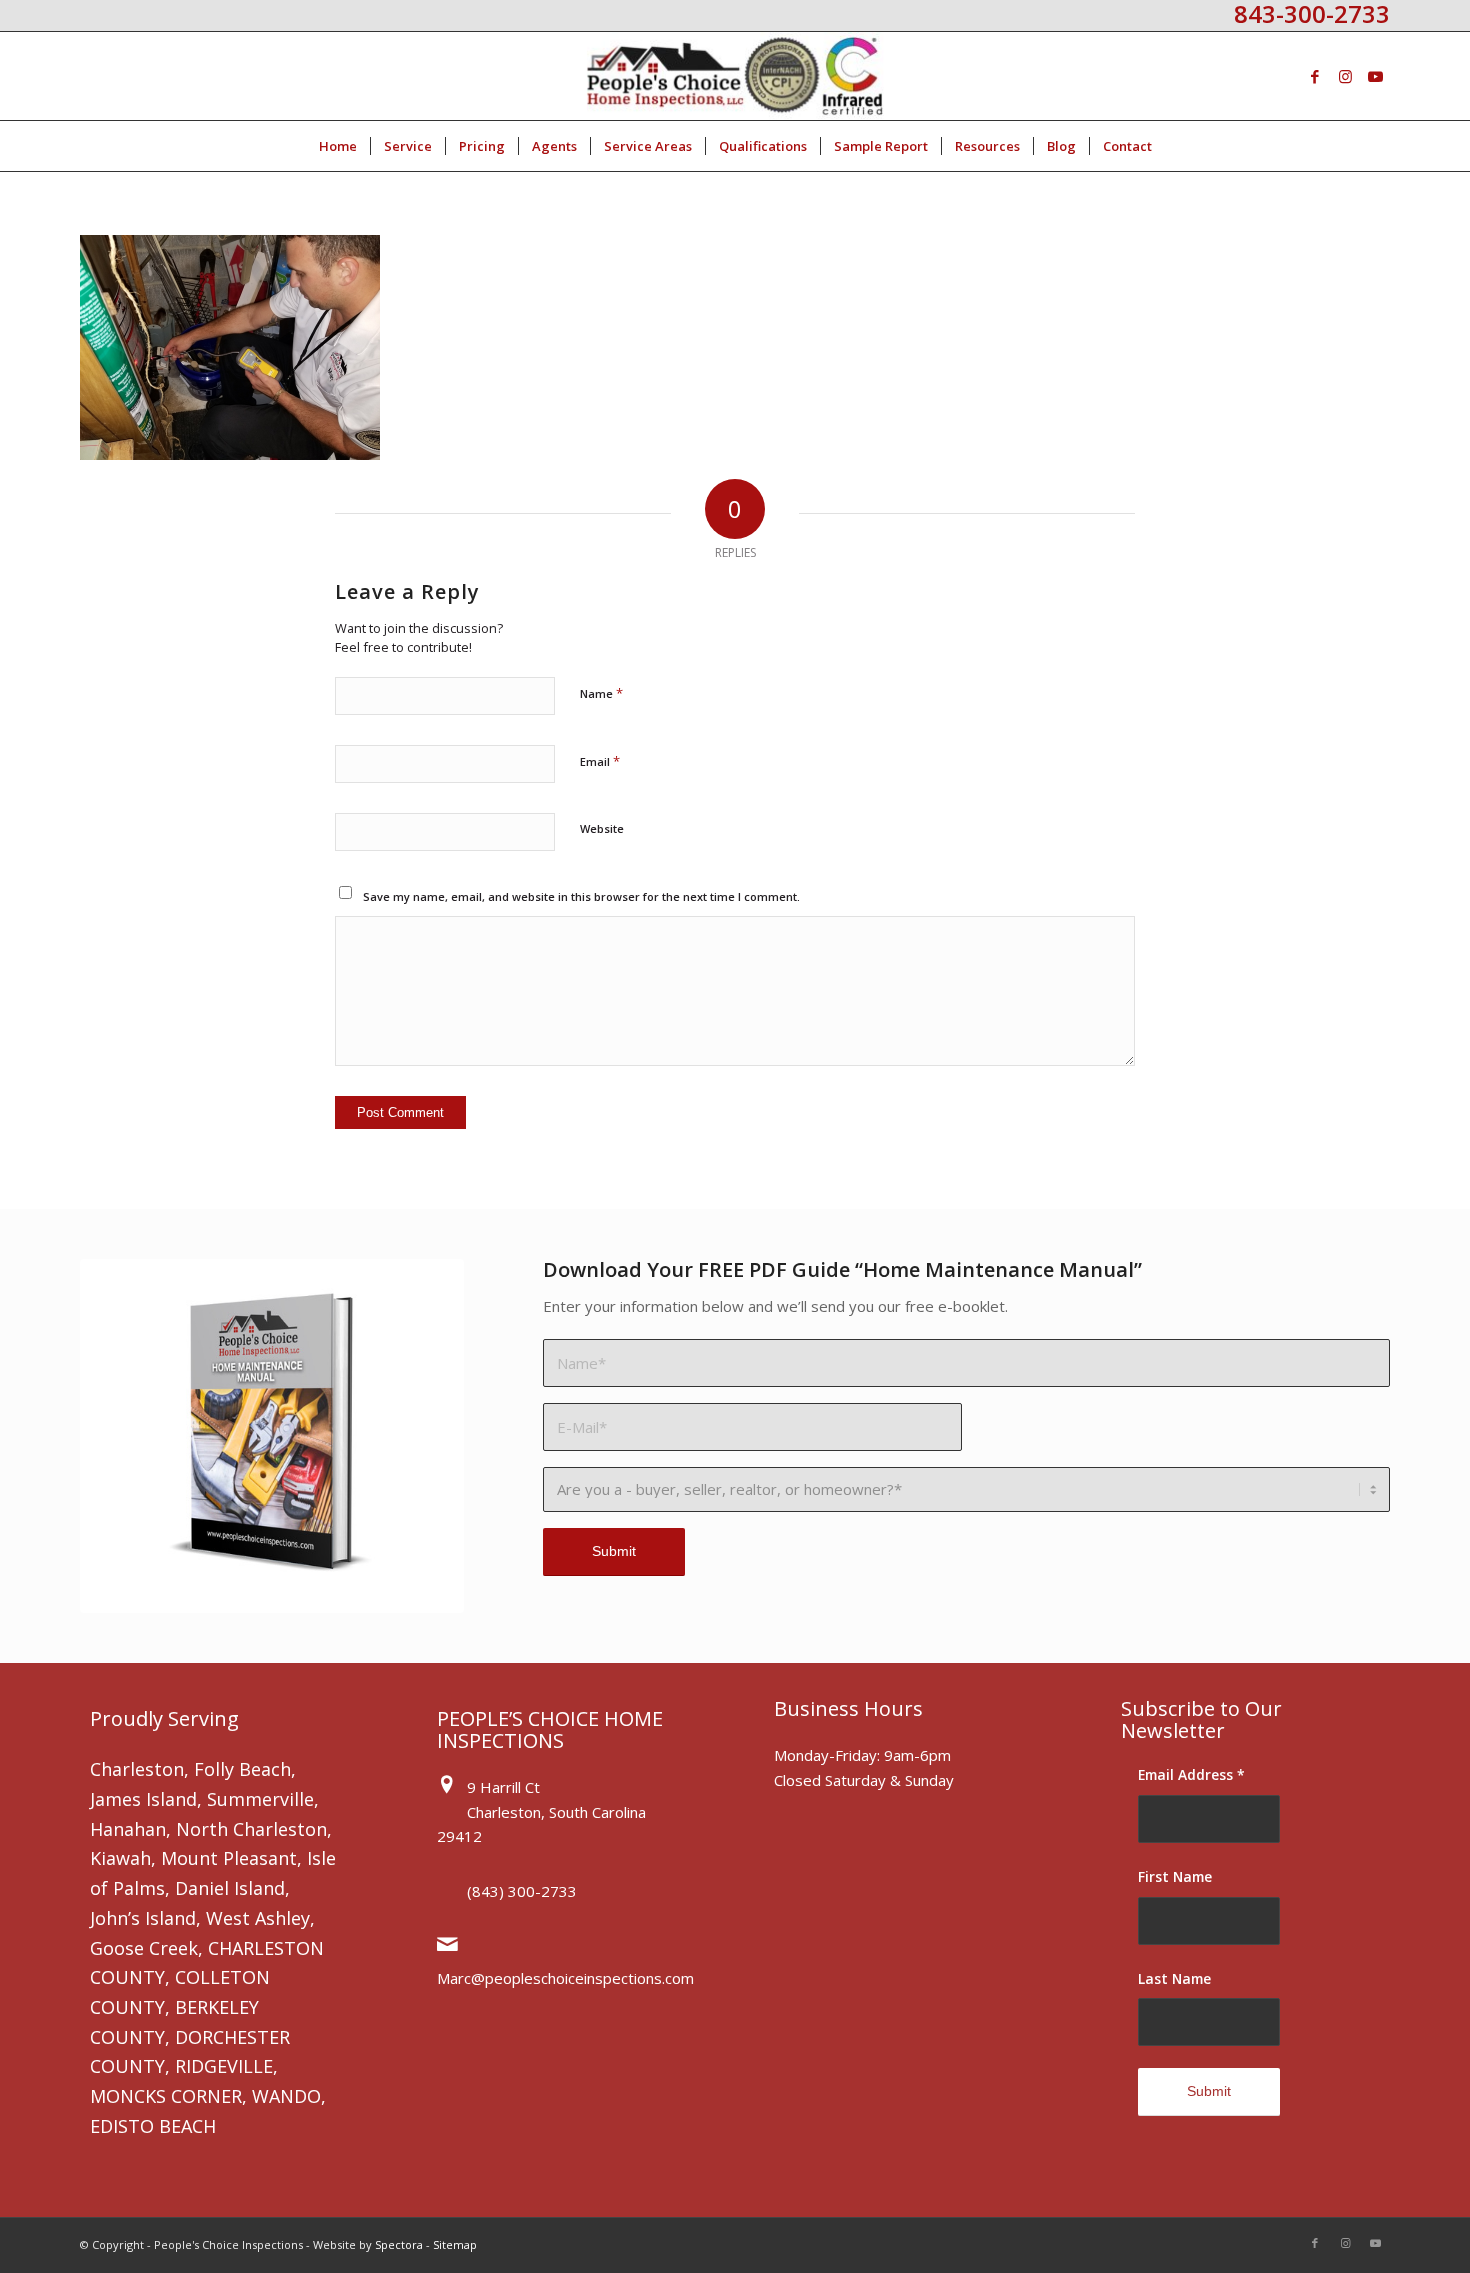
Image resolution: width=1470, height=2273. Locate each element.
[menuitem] (338, 146)
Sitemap (455, 2244)
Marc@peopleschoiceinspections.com (565, 1978)
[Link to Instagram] (1345, 76)
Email (600, 761)
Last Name (1174, 1978)
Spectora (399, 2244)
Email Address (1191, 1774)
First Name (1175, 1876)
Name (601, 693)
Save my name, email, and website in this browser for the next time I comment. (581, 896)
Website (602, 828)
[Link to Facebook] (1315, 76)
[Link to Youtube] (1375, 76)
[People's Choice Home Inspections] (735, 76)
